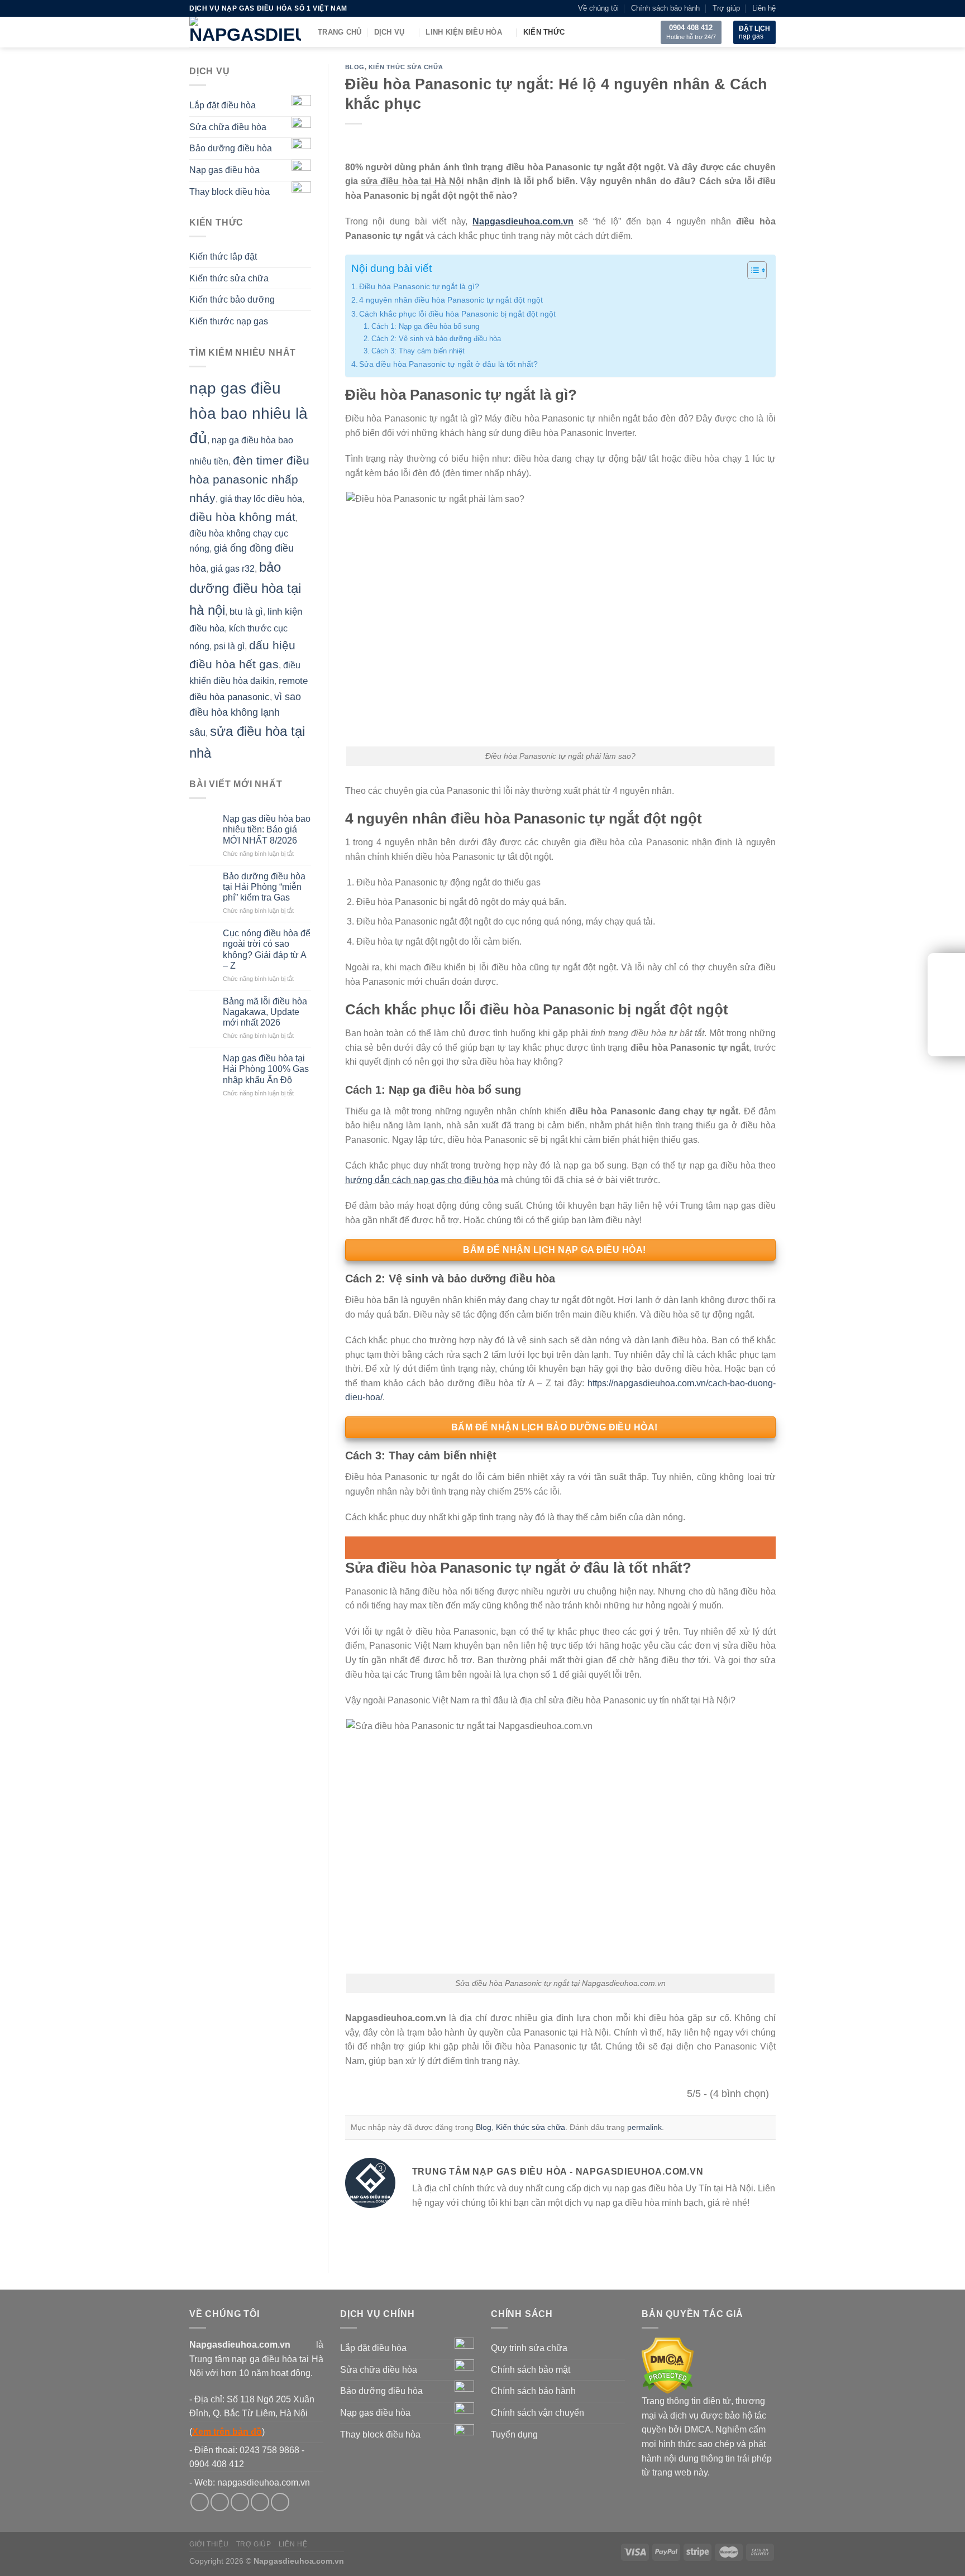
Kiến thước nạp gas (229, 322)
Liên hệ (764, 8)
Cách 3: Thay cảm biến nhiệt (418, 351)
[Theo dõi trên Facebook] (200, 2502)
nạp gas (754, 32)
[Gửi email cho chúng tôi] (260, 2502)
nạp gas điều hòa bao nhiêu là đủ (249, 413)
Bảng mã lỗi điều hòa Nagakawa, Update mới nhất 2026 (265, 1012)
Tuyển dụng (514, 2434)
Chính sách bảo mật (531, 2370)
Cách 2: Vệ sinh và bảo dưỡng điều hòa (436, 339)
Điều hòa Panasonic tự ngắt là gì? (419, 286)
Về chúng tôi (598, 8)
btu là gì (246, 612)
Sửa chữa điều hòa (228, 127)
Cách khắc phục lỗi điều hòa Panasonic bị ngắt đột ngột (457, 314)
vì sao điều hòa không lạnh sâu (245, 715)
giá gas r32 (233, 569)
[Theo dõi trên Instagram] (220, 2502)
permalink (644, 2127)
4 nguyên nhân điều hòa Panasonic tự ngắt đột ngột (451, 300)
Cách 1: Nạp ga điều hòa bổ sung (425, 326)
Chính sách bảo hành (665, 8)
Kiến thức (544, 32)
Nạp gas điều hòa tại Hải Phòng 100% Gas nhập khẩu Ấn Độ (266, 1069)
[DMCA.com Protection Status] (668, 2365)
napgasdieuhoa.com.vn (264, 2482)
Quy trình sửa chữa (529, 2348)
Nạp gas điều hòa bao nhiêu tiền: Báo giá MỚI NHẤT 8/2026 (267, 830)
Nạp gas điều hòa (224, 170)
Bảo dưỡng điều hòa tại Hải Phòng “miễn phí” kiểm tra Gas (264, 887)
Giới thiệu (209, 2544)
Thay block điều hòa (230, 192)
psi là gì (229, 647)
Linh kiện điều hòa (464, 32)
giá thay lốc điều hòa (261, 499)
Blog (355, 67)
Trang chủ (340, 32)
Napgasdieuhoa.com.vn (523, 221)
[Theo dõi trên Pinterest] (280, 2502)
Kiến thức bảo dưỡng (232, 300)
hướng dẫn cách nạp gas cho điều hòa (422, 1180)
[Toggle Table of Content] (751, 270)
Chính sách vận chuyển (538, 2413)
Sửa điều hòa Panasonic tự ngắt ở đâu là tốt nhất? (448, 364)
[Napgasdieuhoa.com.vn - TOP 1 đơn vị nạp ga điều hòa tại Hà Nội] (245, 32)
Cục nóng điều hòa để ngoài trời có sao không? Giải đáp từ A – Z (267, 950)
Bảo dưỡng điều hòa (231, 149)
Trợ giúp (726, 8)
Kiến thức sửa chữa (229, 278)
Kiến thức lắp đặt (223, 257)
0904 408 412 (691, 28)
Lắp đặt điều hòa (223, 106)
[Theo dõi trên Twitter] (240, 2502)
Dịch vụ (390, 32)
